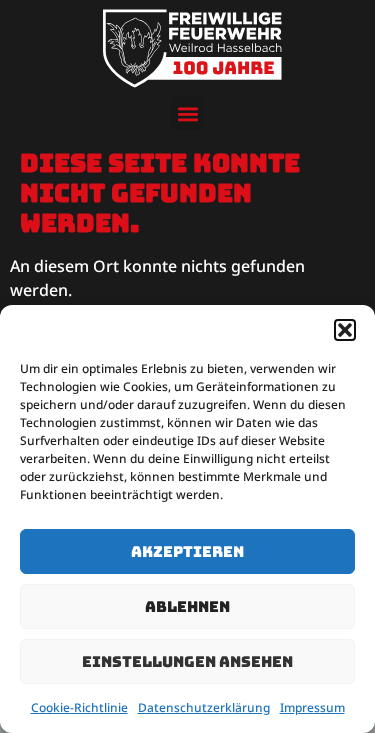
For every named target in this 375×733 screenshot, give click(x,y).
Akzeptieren (187, 552)
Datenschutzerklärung (204, 707)
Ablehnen (187, 607)
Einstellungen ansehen (187, 662)
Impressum (312, 707)
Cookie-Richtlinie (79, 707)
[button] (345, 330)
